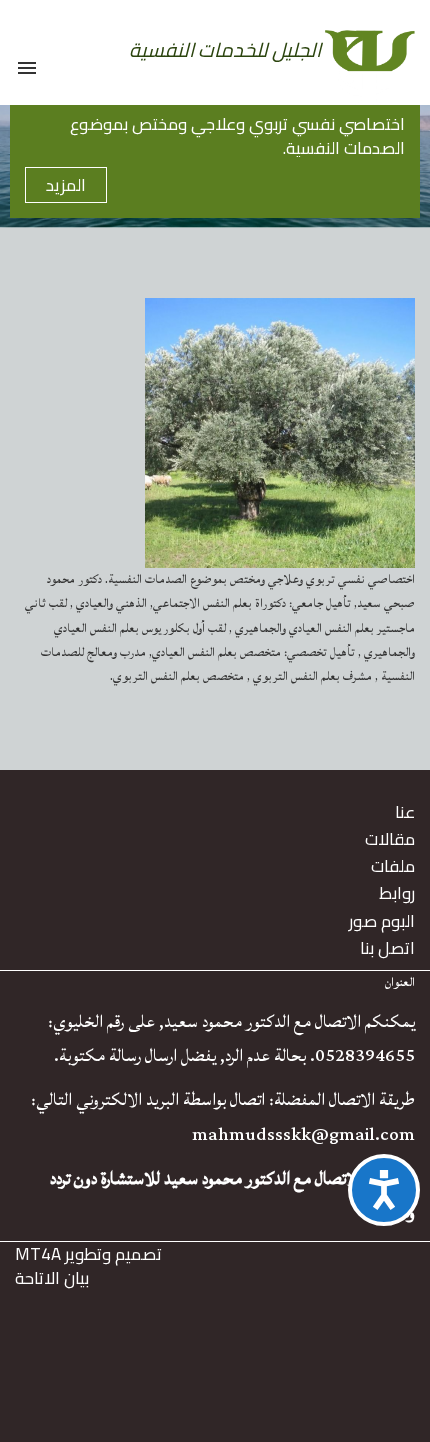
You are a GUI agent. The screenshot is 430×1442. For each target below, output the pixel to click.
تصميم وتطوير (88, 1254)
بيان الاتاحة (52, 1278)
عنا (405, 812)
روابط (397, 893)
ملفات (393, 866)
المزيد (66, 185)
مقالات (390, 839)
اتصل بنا (387, 948)
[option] (215, 166)
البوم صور (382, 921)
